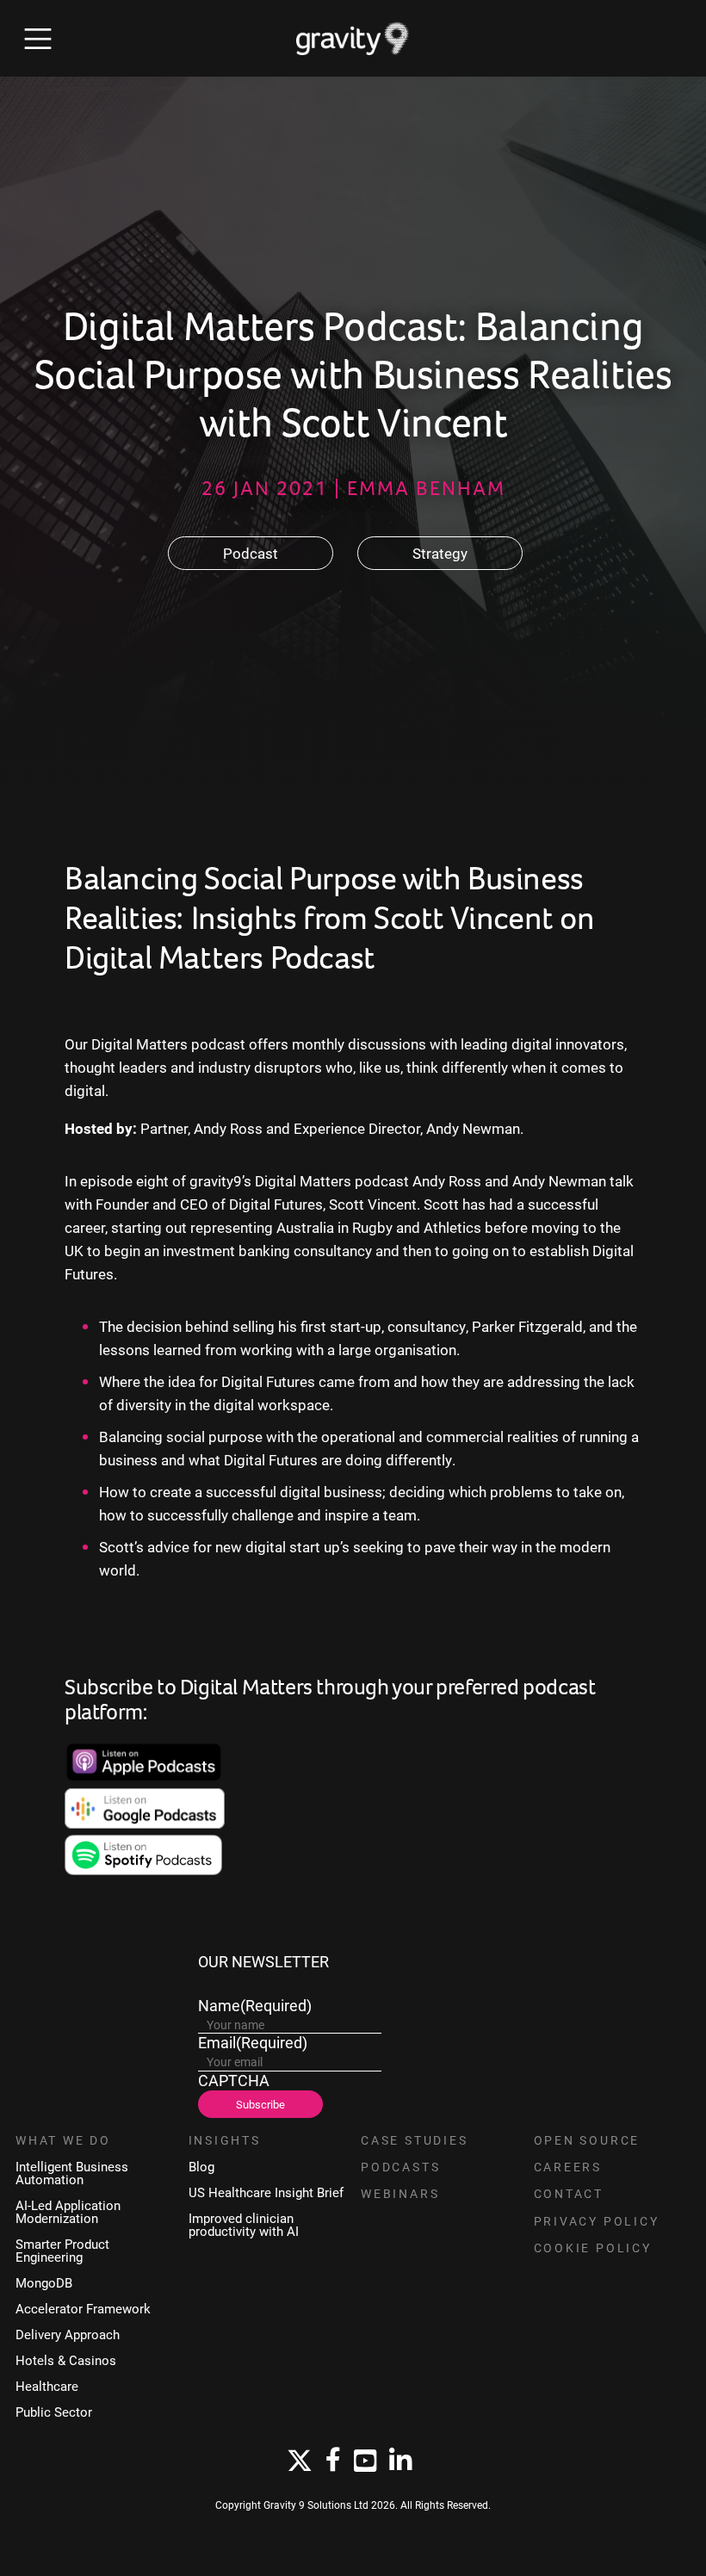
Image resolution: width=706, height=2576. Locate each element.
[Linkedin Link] (400, 2461)
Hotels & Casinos (66, 2360)
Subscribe (260, 2104)
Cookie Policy (593, 2248)
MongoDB (44, 2283)
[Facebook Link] (333, 2461)
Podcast (251, 553)
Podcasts (400, 2167)
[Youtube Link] (365, 2461)
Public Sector (54, 2412)
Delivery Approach (68, 2334)
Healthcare (47, 2386)
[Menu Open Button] (38, 39)
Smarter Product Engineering (62, 2251)
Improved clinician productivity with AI (244, 2225)
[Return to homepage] (353, 39)
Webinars (400, 2194)
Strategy (440, 553)
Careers (568, 2167)
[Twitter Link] (300, 2461)
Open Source (587, 2140)
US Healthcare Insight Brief (266, 2192)
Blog (201, 2167)
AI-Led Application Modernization (68, 2212)
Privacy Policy (597, 2221)
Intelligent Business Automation (72, 2173)
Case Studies (415, 2140)
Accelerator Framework (83, 2309)
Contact (569, 2194)
